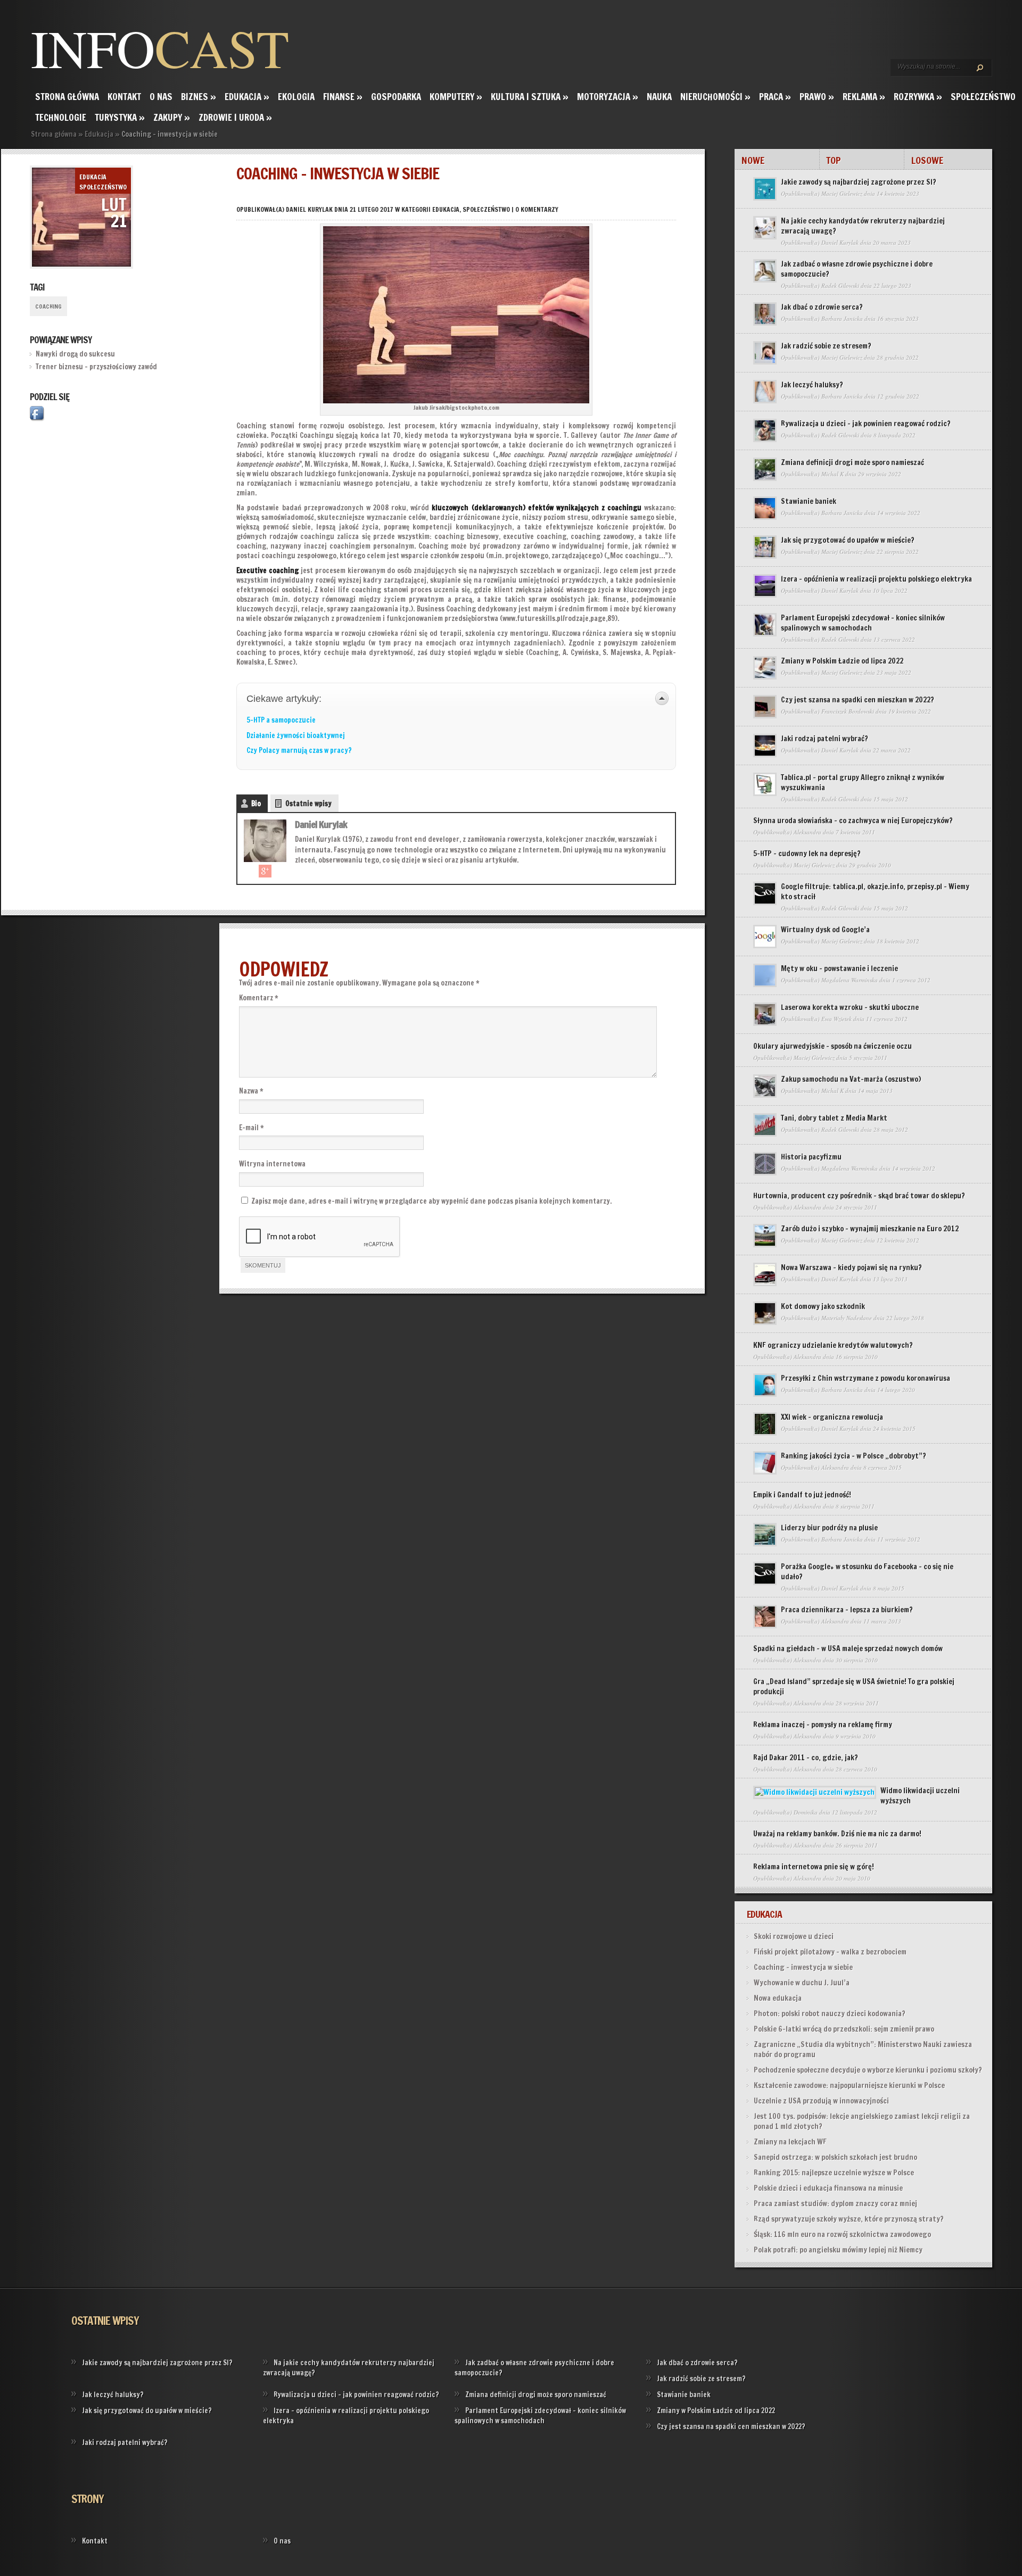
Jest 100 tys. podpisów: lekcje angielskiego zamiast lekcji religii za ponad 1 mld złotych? (862, 2121)
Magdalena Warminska (850, 980)
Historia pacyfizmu (811, 1157)
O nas (161, 97)
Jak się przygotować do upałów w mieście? (848, 540)
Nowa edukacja (778, 1998)
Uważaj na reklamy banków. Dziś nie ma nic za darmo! (837, 1834)
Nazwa (251, 1091)
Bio (256, 804)
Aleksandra (807, 832)
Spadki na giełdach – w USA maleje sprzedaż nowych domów (848, 1649)
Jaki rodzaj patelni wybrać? (825, 739)
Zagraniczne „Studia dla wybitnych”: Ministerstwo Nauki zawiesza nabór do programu (863, 2049)
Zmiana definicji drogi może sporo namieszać (852, 462)
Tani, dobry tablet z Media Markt (834, 1118)
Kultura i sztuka (530, 97)
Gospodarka (396, 97)
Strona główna (67, 97)
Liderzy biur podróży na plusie (829, 1528)
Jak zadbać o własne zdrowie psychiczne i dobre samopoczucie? (857, 269)
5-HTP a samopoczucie (281, 720)
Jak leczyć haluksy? (812, 385)
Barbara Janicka (842, 318)
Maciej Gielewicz (842, 193)
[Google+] (265, 871)
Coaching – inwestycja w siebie (803, 1967)
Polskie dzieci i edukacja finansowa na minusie (828, 2188)
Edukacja (247, 97)
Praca (775, 97)
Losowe (927, 160)
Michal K (833, 474)
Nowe (753, 160)
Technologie (61, 117)
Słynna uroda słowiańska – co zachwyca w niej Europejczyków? (853, 821)
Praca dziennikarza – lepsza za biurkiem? (847, 1610)
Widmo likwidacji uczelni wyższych (920, 1796)
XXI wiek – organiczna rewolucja (832, 1417)
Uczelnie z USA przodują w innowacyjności (821, 2101)
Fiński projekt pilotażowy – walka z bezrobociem (830, 1952)
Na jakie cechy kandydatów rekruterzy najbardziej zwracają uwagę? (863, 226)
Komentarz (259, 998)
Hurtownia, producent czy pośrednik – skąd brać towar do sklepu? (859, 1196)
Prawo (817, 97)
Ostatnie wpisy (308, 804)
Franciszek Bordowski (848, 711)
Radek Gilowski (840, 285)
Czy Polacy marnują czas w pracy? (299, 750)
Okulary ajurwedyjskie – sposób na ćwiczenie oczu (833, 1046)
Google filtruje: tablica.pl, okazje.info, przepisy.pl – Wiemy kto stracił (875, 892)
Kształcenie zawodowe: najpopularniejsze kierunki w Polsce (849, 2085)
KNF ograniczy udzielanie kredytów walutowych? (833, 1345)
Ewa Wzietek (836, 1019)
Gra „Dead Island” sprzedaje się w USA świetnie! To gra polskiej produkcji (854, 1687)
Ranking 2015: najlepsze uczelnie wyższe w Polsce (834, 2173)
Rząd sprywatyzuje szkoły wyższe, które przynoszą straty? (849, 2219)
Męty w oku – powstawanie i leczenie (839, 968)
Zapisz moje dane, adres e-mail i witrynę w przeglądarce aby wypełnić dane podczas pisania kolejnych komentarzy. (431, 1201)
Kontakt (124, 97)
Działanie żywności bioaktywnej (296, 735)
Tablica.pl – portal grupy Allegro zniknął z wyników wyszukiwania (863, 782)
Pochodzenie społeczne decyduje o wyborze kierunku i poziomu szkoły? (868, 2070)
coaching (48, 307)
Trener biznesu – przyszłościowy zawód (96, 367)
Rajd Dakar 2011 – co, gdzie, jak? (806, 1758)
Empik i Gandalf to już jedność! (802, 1495)
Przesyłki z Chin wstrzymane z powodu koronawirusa (866, 1378)
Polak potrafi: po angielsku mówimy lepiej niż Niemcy (838, 2250)
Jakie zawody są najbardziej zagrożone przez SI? (859, 182)
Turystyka (120, 117)
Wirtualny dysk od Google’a (825, 930)
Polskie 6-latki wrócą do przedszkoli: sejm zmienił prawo (844, 2029)
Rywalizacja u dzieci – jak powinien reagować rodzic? (866, 424)
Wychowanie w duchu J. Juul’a (802, 1983)
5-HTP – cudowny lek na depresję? (807, 854)
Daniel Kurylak (309, 209)
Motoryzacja (608, 97)
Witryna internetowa (272, 1164)
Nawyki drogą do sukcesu (75, 354)
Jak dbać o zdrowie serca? (822, 307)
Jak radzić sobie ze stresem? (826, 346)
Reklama (864, 97)
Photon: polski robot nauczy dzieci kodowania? (830, 2014)
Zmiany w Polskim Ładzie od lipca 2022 (842, 661)
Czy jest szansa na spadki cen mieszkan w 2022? (858, 700)
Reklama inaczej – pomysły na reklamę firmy (823, 1725)
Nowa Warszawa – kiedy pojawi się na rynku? (851, 1268)
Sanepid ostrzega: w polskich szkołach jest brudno (835, 2157)
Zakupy (172, 117)
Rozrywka (918, 97)
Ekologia (296, 97)
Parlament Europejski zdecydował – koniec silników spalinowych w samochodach (863, 623)
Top (834, 160)
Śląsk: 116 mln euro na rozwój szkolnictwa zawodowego (842, 2234)
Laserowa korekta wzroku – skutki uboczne (850, 1007)
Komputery (456, 97)
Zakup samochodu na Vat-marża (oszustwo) (851, 1079)
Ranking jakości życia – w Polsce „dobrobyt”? (854, 1456)
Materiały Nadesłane (847, 1318)
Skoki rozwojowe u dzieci (794, 1936)
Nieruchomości (715, 97)
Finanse (343, 97)
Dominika (806, 1812)
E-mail (252, 1128)
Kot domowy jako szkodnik (823, 1306)
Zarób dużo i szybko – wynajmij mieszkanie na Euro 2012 (870, 1229)
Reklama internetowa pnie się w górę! (814, 1867)
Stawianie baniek (809, 501)
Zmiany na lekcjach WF (790, 2142)
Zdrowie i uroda (235, 117)
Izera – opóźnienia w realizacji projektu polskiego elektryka (876, 579)
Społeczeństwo (983, 97)
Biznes (199, 97)
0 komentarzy (537, 209)
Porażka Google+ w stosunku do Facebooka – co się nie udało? (867, 1572)
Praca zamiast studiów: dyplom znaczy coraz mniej (835, 2204)
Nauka (659, 97)
